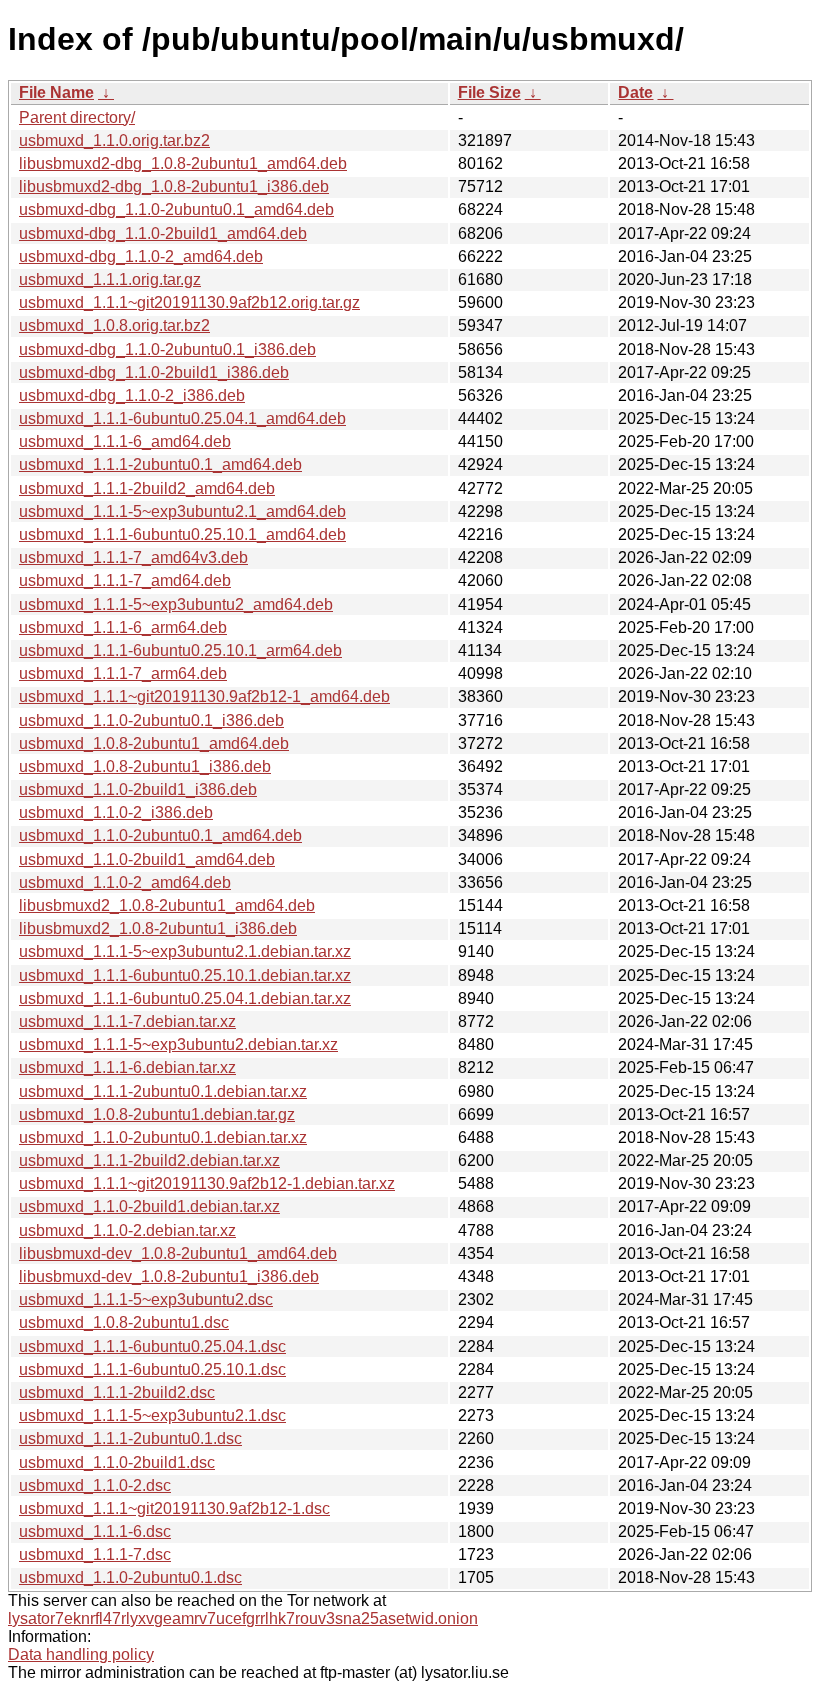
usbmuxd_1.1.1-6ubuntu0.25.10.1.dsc (152, 1369)
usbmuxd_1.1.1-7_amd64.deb (125, 580)
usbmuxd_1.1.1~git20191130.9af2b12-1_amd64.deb (204, 696)
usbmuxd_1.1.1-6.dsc (95, 1531)
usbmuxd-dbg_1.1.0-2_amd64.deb (141, 256)
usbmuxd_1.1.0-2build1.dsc (117, 1462)
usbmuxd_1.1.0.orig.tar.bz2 (114, 140)
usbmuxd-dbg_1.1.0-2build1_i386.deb (154, 372)
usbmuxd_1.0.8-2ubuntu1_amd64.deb (154, 743)
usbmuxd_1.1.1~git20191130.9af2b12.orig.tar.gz (189, 302)
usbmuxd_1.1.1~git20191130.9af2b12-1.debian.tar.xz (207, 1183)
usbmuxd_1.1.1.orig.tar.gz (110, 279)
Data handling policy (81, 1654)
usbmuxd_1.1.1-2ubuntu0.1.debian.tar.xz (163, 1091)
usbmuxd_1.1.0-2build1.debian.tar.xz (149, 1206)
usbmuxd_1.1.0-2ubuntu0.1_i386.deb (151, 720)
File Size (489, 92)
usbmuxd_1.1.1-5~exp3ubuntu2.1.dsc (152, 1415)
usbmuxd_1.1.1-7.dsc (95, 1554)
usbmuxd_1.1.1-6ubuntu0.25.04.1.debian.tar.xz (185, 998)
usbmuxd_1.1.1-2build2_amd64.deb (147, 488)
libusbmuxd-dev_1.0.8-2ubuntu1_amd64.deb (178, 1253)
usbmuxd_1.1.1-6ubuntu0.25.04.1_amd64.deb (182, 418)
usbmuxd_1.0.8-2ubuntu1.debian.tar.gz (157, 1114)
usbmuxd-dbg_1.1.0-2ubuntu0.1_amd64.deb (176, 209)
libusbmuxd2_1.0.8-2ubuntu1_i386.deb (158, 928)
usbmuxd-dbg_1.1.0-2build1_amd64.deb (163, 233)
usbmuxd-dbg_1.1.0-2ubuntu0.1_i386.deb (167, 349)
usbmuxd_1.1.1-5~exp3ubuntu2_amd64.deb (176, 604)
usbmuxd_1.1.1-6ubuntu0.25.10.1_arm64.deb (180, 650)
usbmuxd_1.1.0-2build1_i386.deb (138, 789)
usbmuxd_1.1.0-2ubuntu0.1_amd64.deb (160, 835)
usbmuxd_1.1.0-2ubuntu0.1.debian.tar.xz (163, 1137)
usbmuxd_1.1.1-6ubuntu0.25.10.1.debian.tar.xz (185, 975)
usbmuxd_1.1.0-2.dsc (95, 1485)
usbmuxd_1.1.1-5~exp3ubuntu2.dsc (146, 1299)
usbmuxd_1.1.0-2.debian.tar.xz (127, 1230)
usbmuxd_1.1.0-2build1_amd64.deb (147, 859)
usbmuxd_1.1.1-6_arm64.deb (123, 627)
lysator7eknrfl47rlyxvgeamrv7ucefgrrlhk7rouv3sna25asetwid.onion (243, 1618)
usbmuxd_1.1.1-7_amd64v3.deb (133, 557)
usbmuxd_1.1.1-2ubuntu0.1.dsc (130, 1438)
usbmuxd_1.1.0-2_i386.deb (116, 812)
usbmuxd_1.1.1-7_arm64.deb (123, 673)
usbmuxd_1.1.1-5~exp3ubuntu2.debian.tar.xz (178, 1044)
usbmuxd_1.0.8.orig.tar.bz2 (114, 325)
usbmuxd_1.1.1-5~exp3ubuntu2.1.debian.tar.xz (185, 951)
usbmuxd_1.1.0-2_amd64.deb (125, 882)
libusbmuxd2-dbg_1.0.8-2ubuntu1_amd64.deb (183, 163)
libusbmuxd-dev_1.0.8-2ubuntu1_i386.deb (169, 1276)
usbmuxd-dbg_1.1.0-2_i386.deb (132, 395)
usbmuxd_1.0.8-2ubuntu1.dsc (124, 1322)
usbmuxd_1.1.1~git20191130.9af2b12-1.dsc (174, 1508)
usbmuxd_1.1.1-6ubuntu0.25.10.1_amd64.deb (182, 534)
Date (635, 92)
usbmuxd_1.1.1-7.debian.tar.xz (127, 1021)
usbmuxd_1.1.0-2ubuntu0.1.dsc (130, 1577)
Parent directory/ (77, 117)
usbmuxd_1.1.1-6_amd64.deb (125, 441)
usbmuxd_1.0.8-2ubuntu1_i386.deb (145, 766)
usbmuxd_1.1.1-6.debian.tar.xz (127, 1067)
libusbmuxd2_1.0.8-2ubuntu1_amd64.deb (167, 905)
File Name (56, 92)
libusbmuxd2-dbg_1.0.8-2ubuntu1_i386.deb (174, 186)
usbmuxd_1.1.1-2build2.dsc (117, 1392)
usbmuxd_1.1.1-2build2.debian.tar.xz (149, 1160)
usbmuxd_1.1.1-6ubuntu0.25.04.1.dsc (152, 1346)
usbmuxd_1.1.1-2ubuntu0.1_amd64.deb (160, 464)
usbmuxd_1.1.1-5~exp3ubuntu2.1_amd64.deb (182, 511)
